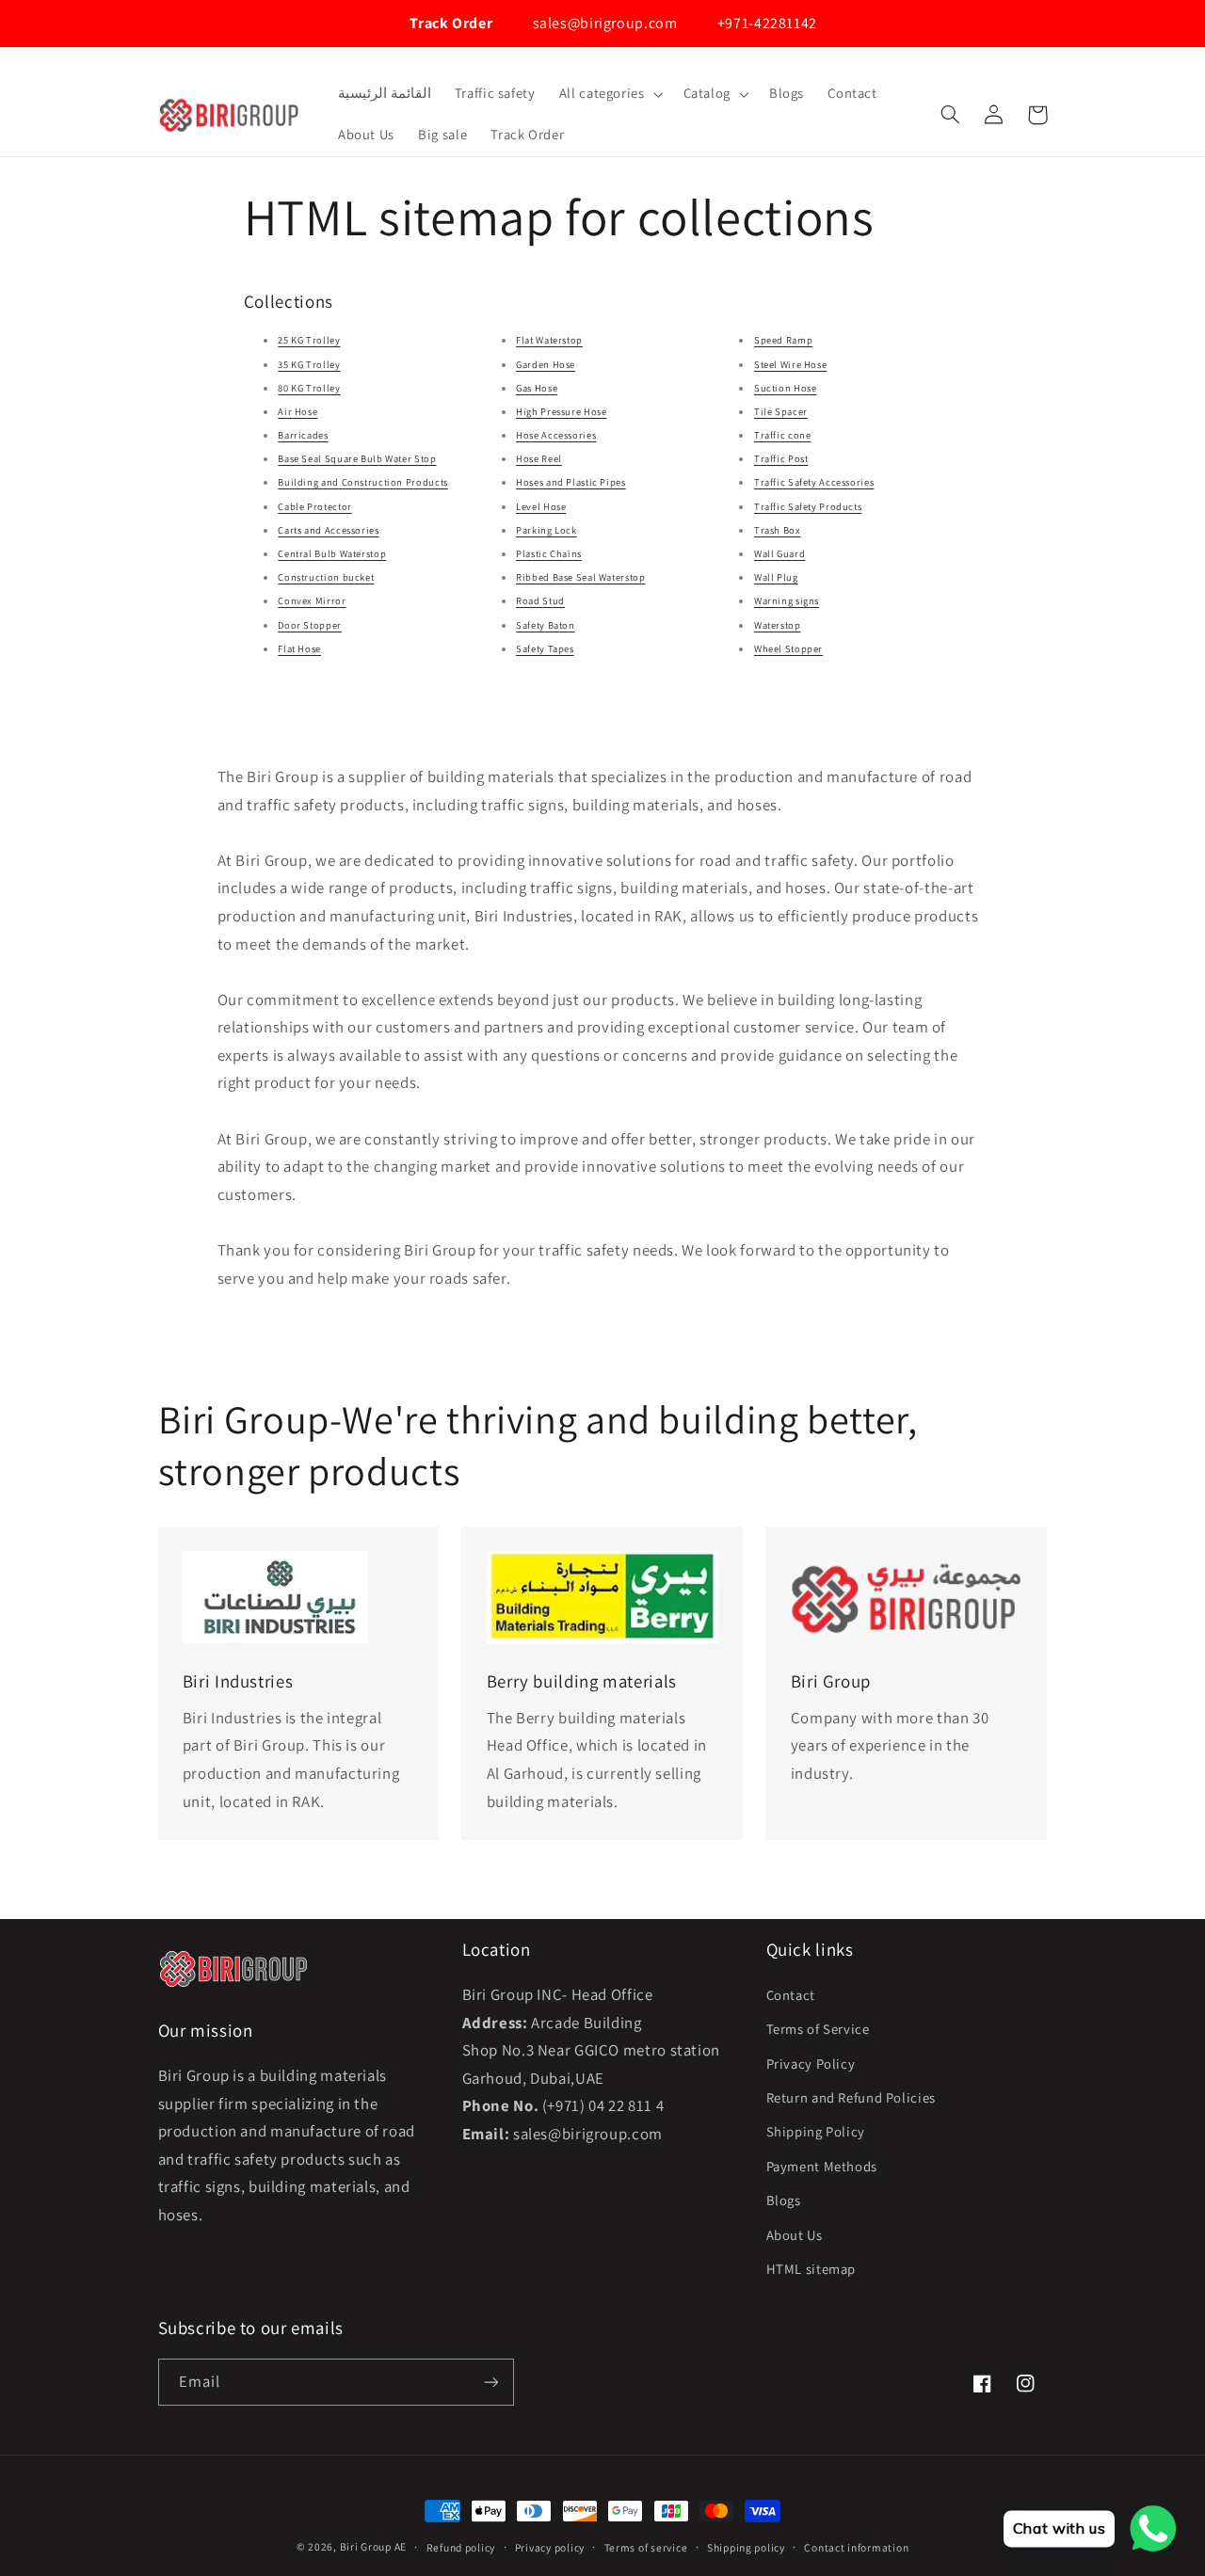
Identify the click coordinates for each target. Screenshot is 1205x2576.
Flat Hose (299, 648)
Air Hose (297, 411)
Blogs (784, 2200)
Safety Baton (546, 625)
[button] (609, 94)
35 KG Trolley (309, 364)
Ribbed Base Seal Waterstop (580, 577)
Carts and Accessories (328, 530)
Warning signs (787, 600)
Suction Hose (786, 388)
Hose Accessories (556, 435)
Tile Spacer (781, 411)
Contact (791, 1995)
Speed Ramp (783, 340)
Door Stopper (310, 625)
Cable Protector (314, 506)
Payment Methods (822, 2166)
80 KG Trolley (309, 388)
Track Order (450, 23)
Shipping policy (746, 2547)
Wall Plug (776, 577)
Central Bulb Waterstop (332, 553)
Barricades (303, 435)
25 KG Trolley (309, 340)
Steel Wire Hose (790, 364)
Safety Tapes (545, 648)
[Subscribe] (490, 2382)
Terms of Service (818, 2029)
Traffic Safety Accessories (814, 482)
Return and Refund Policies (851, 2097)
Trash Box (778, 530)
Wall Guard (779, 553)
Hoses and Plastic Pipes (571, 482)
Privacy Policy (811, 2064)
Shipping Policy (816, 2131)
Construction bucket (326, 577)
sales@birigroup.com (603, 23)
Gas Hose (537, 388)
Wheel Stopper (788, 648)
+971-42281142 (765, 23)
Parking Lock (546, 530)
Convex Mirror (312, 600)
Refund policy (461, 2547)
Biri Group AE (374, 2546)
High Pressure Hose (561, 411)
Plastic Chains (549, 553)
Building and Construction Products (362, 482)
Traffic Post (781, 458)
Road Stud (540, 600)
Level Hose (541, 506)
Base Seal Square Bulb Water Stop (357, 458)
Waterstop (778, 625)
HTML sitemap (811, 2269)
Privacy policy (550, 2547)
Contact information (856, 2547)
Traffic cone (783, 435)
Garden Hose (546, 364)
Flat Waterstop (549, 340)
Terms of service (646, 2547)
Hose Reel (539, 458)
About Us (795, 2235)
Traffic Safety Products (808, 506)
